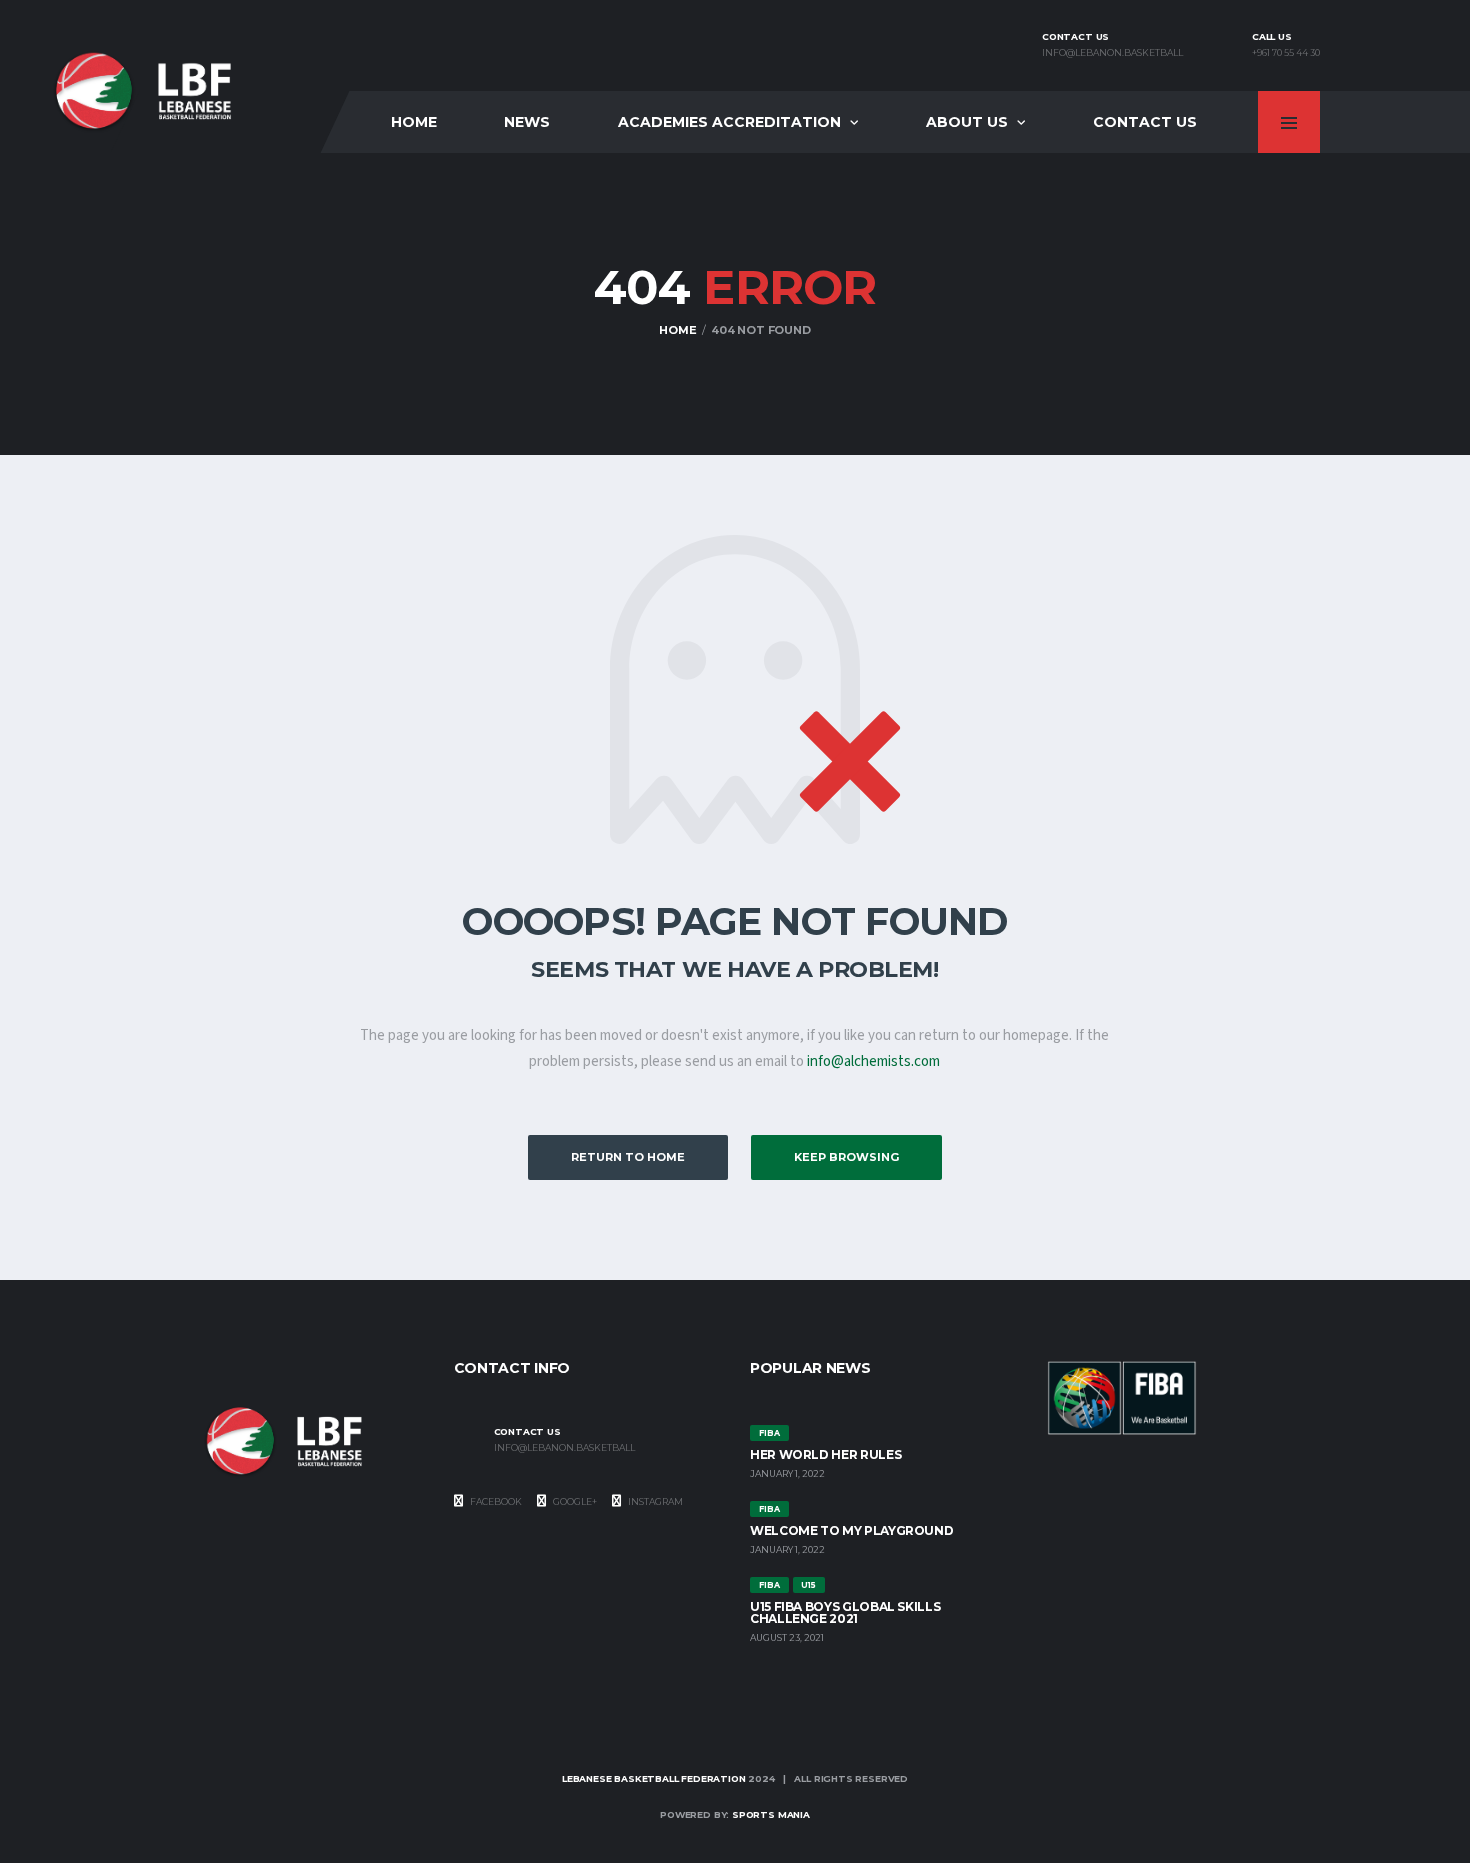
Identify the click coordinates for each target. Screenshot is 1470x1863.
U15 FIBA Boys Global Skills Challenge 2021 (845, 1612)
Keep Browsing (846, 1157)
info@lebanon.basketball (1112, 53)
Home (414, 122)
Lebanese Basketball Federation (654, 1778)
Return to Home (628, 1157)
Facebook (495, 1501)
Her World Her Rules (825, 1454)
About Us (967, 122)
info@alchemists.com (873, 1061)
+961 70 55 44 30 (1286, 53)
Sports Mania (771, 1814)
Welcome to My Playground (851, 1530)
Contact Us (1145, 122)
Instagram (654, 1501)
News (527, 122)
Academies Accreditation (729, 122)
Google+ (574, 1501)
